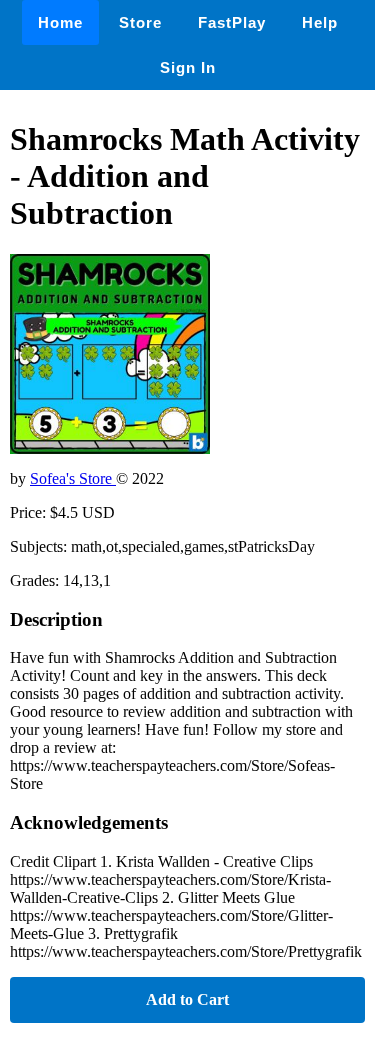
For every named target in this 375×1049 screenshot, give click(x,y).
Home (60, 22)
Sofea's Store (73, 478)
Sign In (188, 67)
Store (140, 22)
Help (320, 22)
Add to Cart (187, 999)
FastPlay (232, 22)
